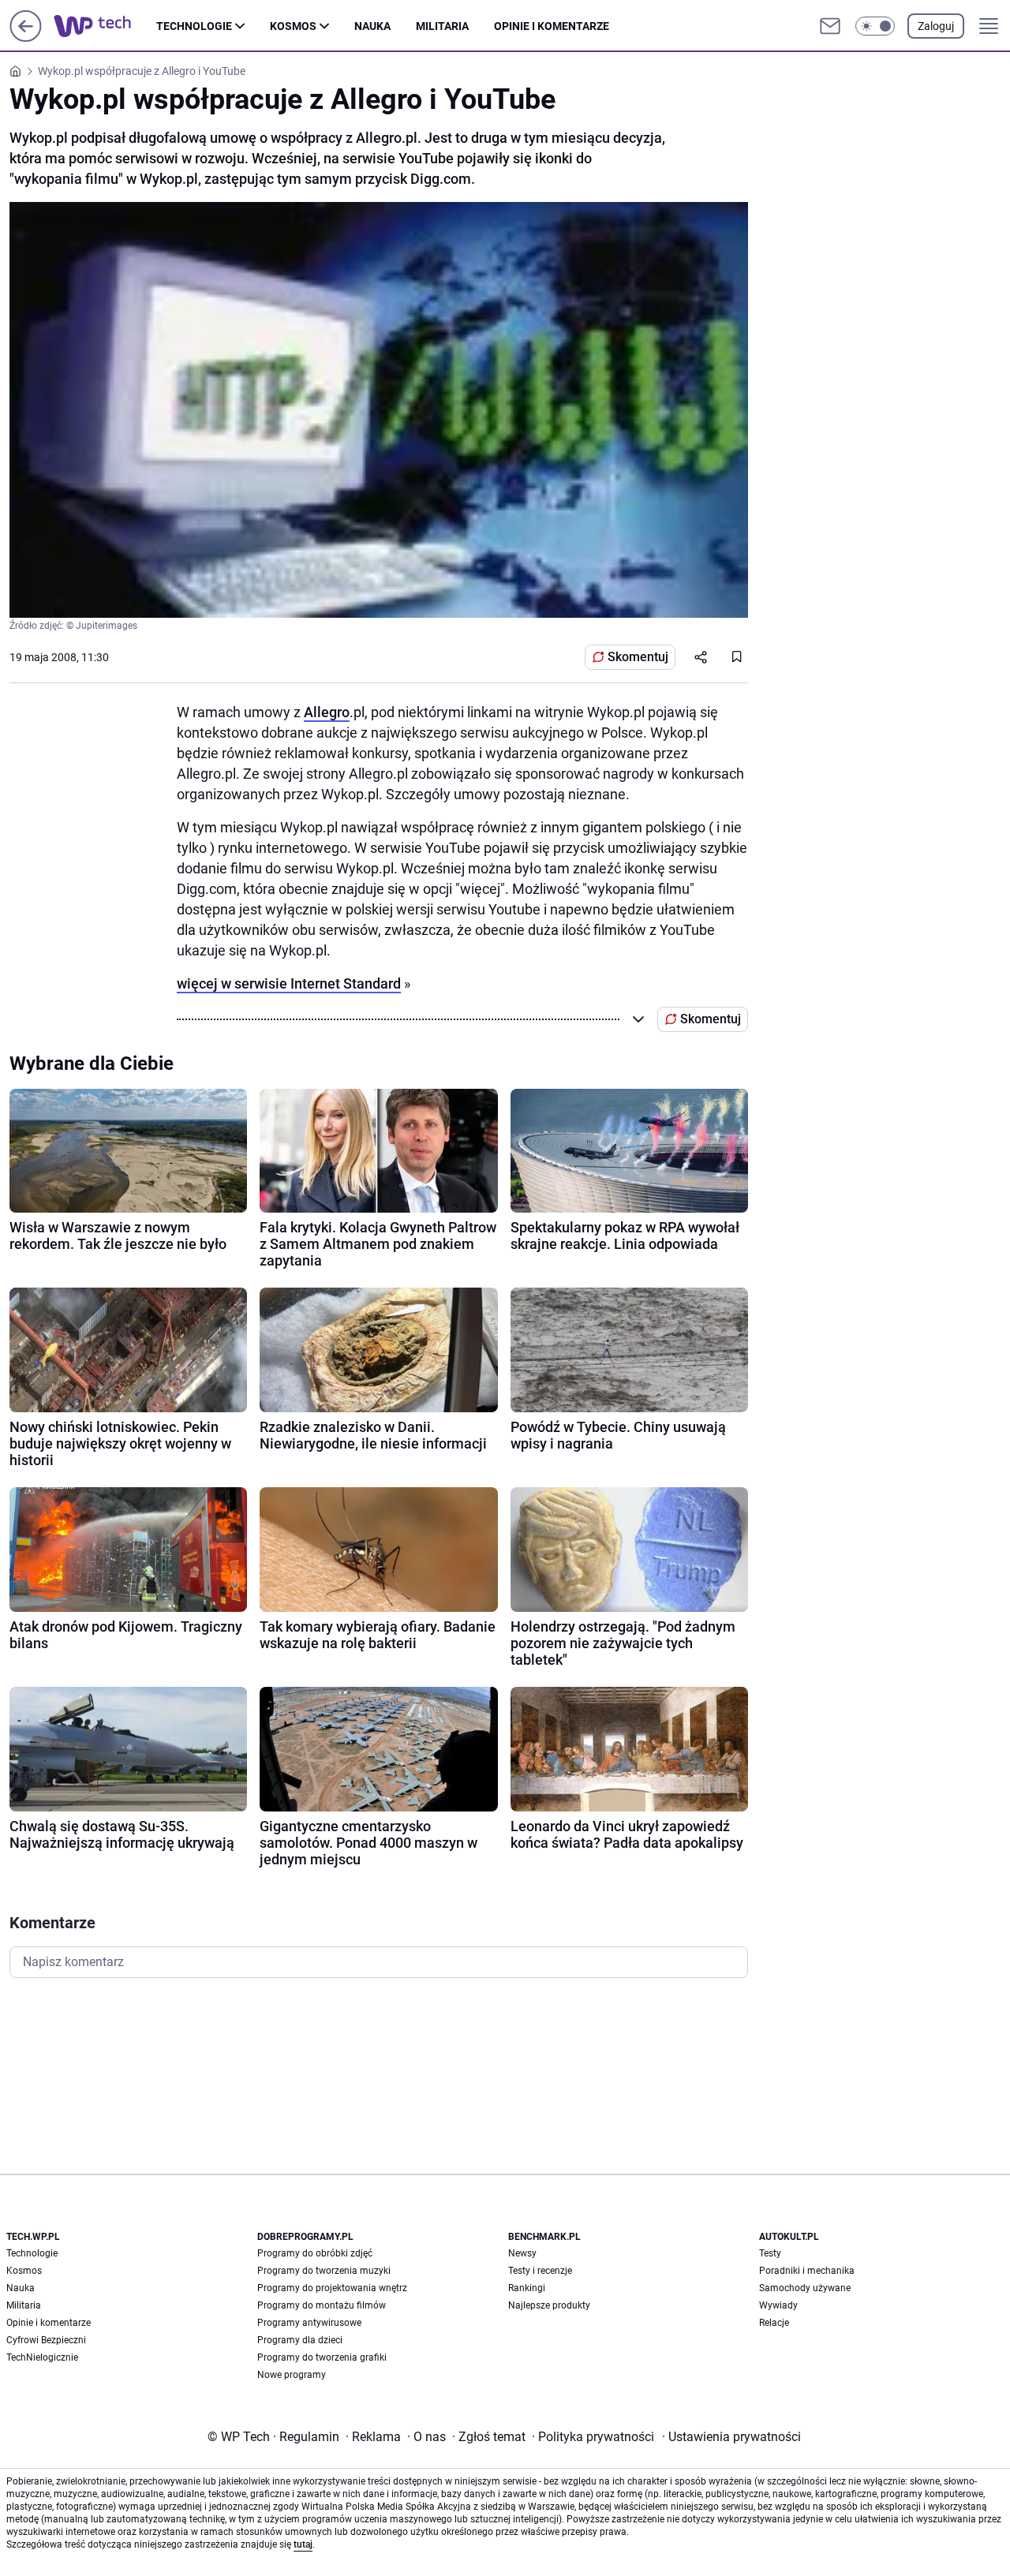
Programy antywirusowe (309, 2323)
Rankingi (527, 2288)
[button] (875, 26)
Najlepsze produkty (549, 2305)
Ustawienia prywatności (731, 2437)
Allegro (327, 712)
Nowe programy (292, 2375)
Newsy (522, 2253)
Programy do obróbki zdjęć (315, 2253)
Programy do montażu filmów (322, 2305)
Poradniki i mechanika (807, 2271)
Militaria (442, 26)
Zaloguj (936, 26)
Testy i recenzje (540, 2271)
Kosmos (293, 26)
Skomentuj (638, 657)
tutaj (303, 2544)
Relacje (774, 2323)
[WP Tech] (105, 26)
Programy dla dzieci (300, 2340)
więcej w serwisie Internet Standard (289, 983)
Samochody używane (805, 2288)
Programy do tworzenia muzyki (324, 2271)
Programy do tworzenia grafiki (322, 2357)
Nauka (372, 26)
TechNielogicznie (42, 2357)
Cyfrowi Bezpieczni (46, 2340)
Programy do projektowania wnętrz (332, 2288)
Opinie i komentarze (552, 26)
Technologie (194, 26)
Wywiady (778, 2305)
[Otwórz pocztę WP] (830, 26)
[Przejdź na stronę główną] (26, 37)
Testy (770, 2253)
